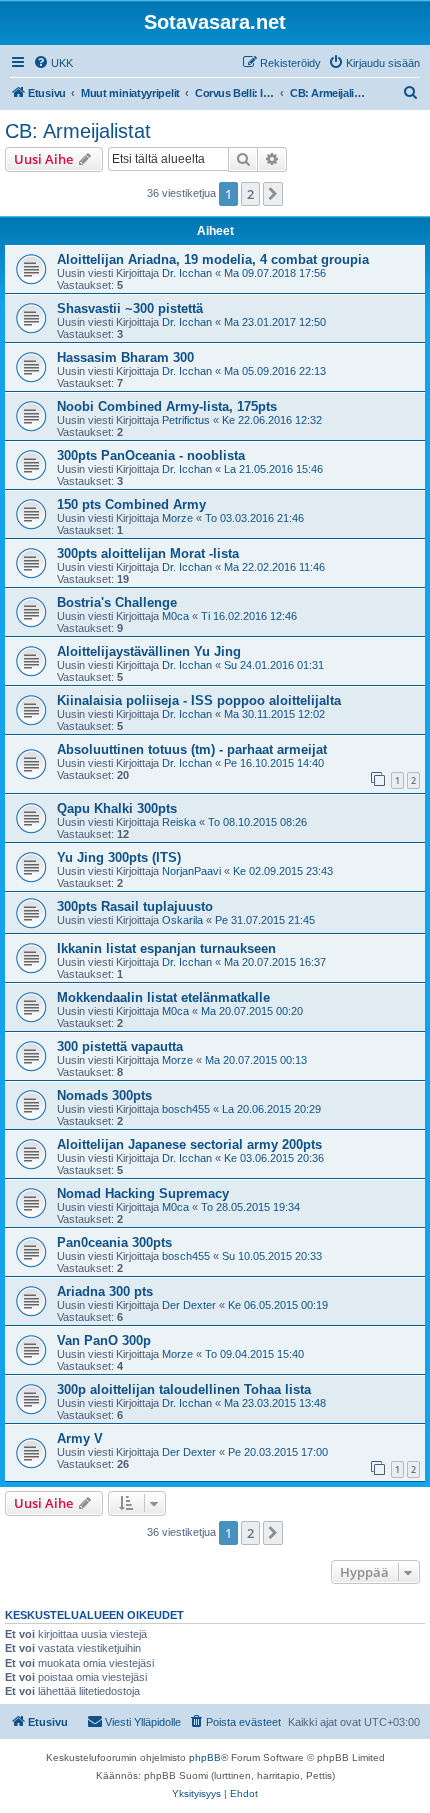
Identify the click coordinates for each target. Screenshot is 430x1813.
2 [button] (250, 194)
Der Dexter (189, 1305)
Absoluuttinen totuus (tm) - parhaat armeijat (192, 749)
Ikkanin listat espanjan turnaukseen (166, 948)
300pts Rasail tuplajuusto (135, 906)
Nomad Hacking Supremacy (143, 1193)
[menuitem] (53, 63)
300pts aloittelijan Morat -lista (148, 553)
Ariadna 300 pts (105, 1291)
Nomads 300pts (104, 1095)
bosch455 (186, 1109)
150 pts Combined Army (131, 504)
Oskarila (182, 920)
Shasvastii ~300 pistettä (130, 308)
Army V (80, 1438)
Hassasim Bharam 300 (125, 357)
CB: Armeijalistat (78, 131)
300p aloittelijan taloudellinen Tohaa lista (184, 1389)
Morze (177, 518)
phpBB (205, 1757)
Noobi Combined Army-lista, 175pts (167, 406)
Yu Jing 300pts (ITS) (119, 857)
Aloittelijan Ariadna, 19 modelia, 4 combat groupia (213, 259)
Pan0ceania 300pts (114, 1242)
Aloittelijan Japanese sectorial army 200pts (189, 1144)
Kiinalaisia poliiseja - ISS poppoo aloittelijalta (199, 700)
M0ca (175, 616)
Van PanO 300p (104, 1340)
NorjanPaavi (191, 871)
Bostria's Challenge (117, 602)
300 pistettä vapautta (120, 1046)
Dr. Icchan (187, 273)
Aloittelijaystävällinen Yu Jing (149, 651)
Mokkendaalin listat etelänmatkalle (163, 997)
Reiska (179, 822)
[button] (273, 194)
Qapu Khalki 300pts (117, 808)
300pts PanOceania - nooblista (151, 455)
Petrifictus (186, 420)
